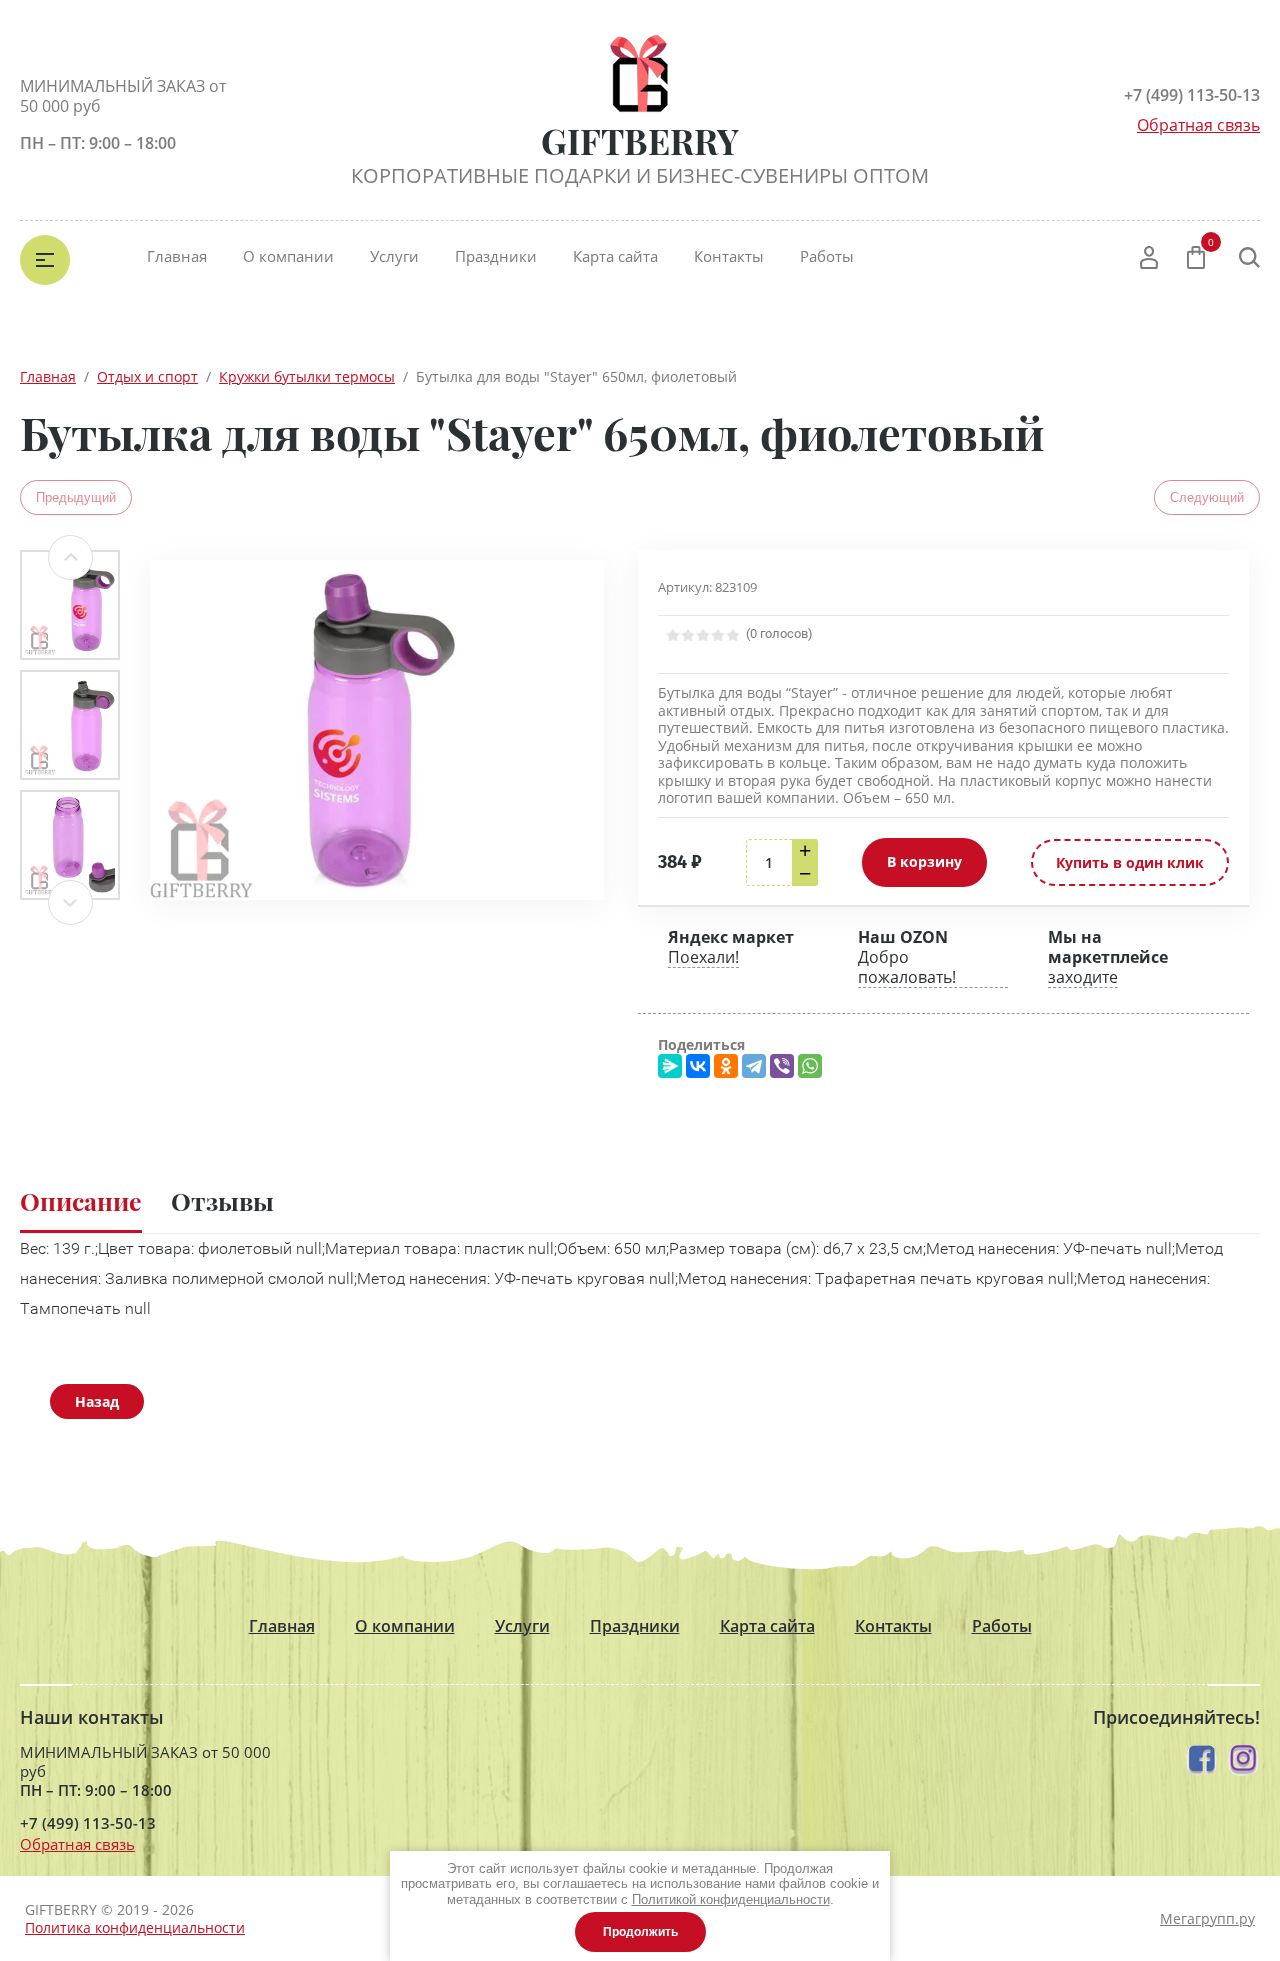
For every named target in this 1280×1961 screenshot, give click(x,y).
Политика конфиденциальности (135, 1927)
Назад (97, 1401)
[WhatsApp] (810, 1066)
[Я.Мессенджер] (670, 1066)
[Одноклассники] (726, 1066)
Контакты (729, 256)
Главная (177, 256)
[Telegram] (754, 1066)
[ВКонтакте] (698, 1066)
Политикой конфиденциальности (731, 1899)
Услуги (394, 256)
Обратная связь (1198, 125)
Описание (81, 1200)
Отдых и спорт (147, 376)
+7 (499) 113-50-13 (1192, 95)
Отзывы (222, 1200)
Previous (70, 557)
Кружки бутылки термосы (307, 376)
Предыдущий (76, 497)
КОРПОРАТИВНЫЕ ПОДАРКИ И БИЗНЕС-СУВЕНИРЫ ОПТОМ (640, 175)
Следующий (1207, 497)
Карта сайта (615, 256)
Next (70, 902)
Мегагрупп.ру (1207, 1918)
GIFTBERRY (640, 140)
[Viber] (782, 1066)
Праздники (496, 256)
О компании (288, 256)
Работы (827, 256)
